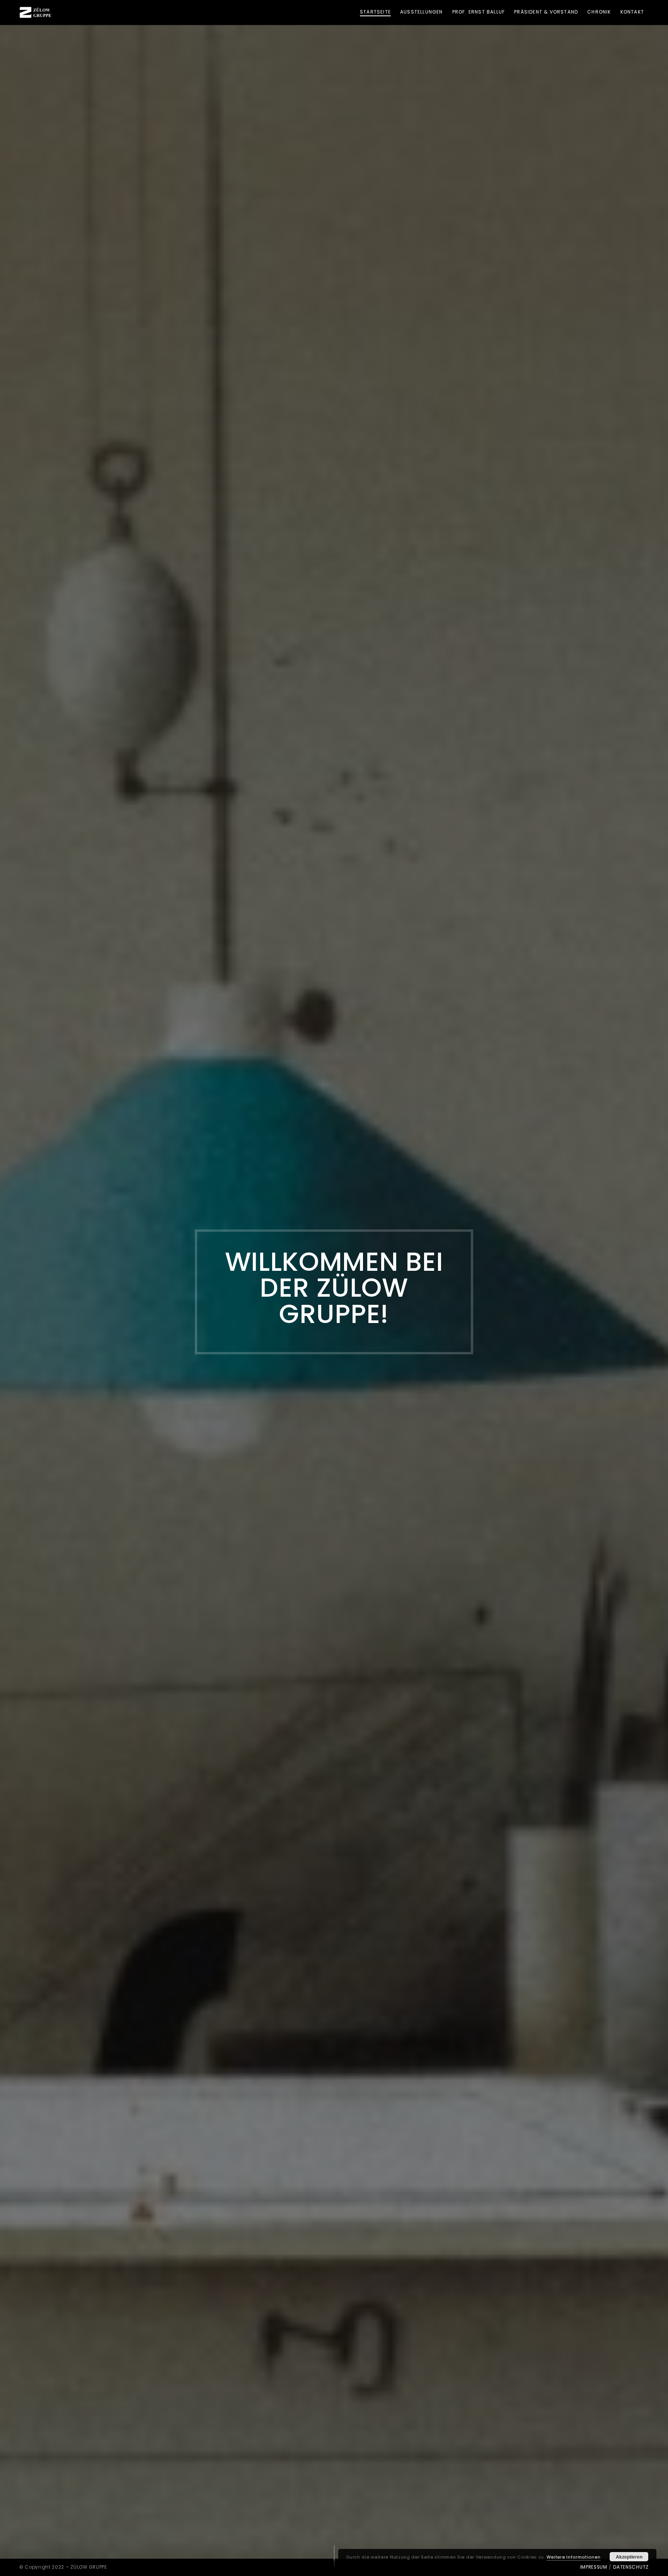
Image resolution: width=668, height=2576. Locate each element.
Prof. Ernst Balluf (479, 12)
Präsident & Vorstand (546, 12)
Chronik (599, 12)
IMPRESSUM (594, 2567)
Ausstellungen (422, 12)
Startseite (375, 12)
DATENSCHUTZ (631, 2567)
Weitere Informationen (574, 2557)
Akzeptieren (629, 2557)
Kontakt (632, 12)
